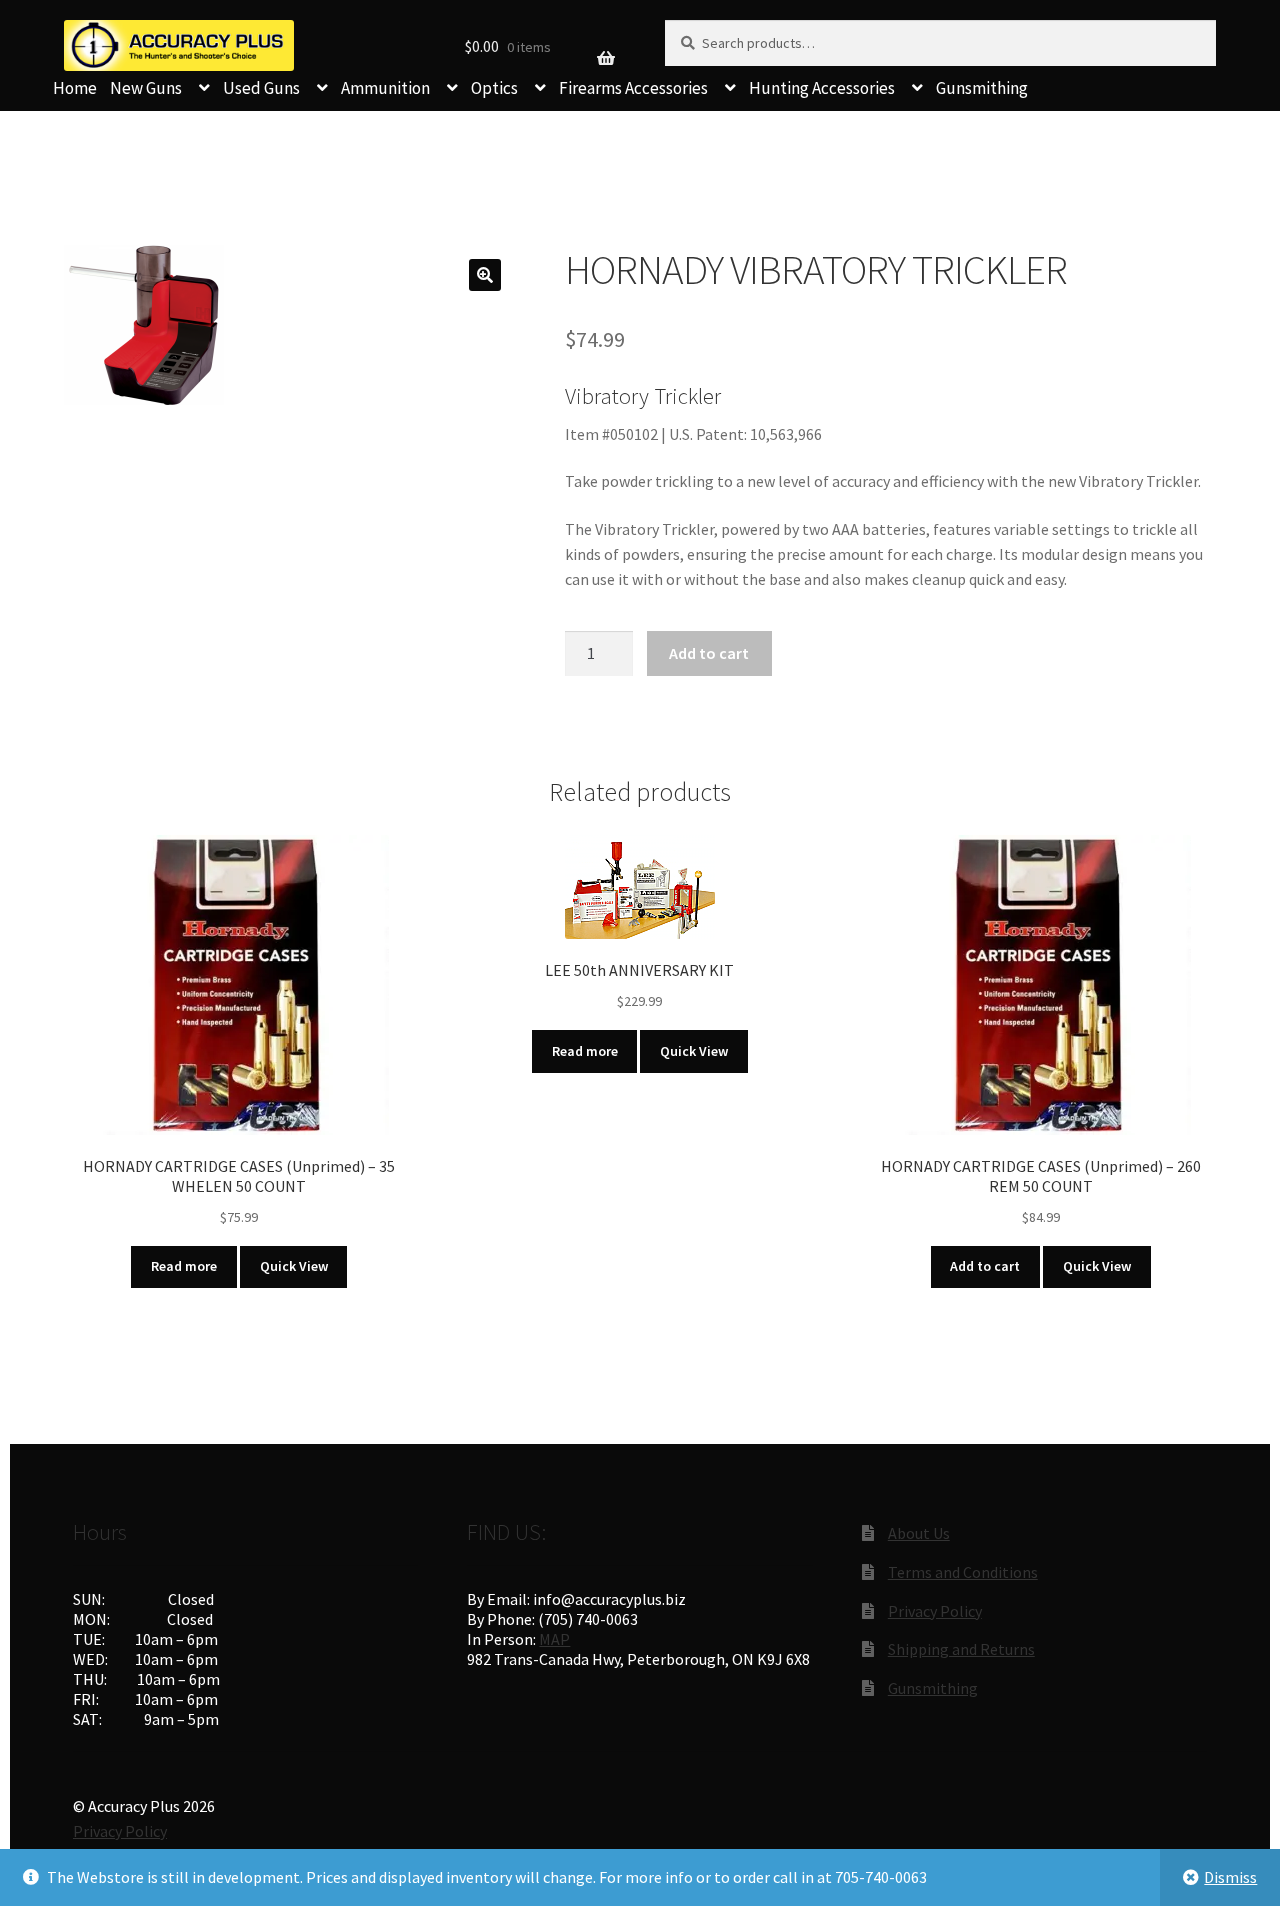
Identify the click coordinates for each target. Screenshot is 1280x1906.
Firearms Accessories (633, 88)
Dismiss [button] (1230, 1877)
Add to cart (709, 653)
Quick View (294, 1266)
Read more (184, 1266)
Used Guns (261, 88)
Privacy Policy (935, 1611)
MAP (554, 1639)
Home (75, 88)
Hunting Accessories (822, 88)
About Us (919, 1533)
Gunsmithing (982, 88)
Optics (494, 88)
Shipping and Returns (961, 1649)
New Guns (146, 88)
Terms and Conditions (963, 1572)
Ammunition (385, 88)
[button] (485, 275)
